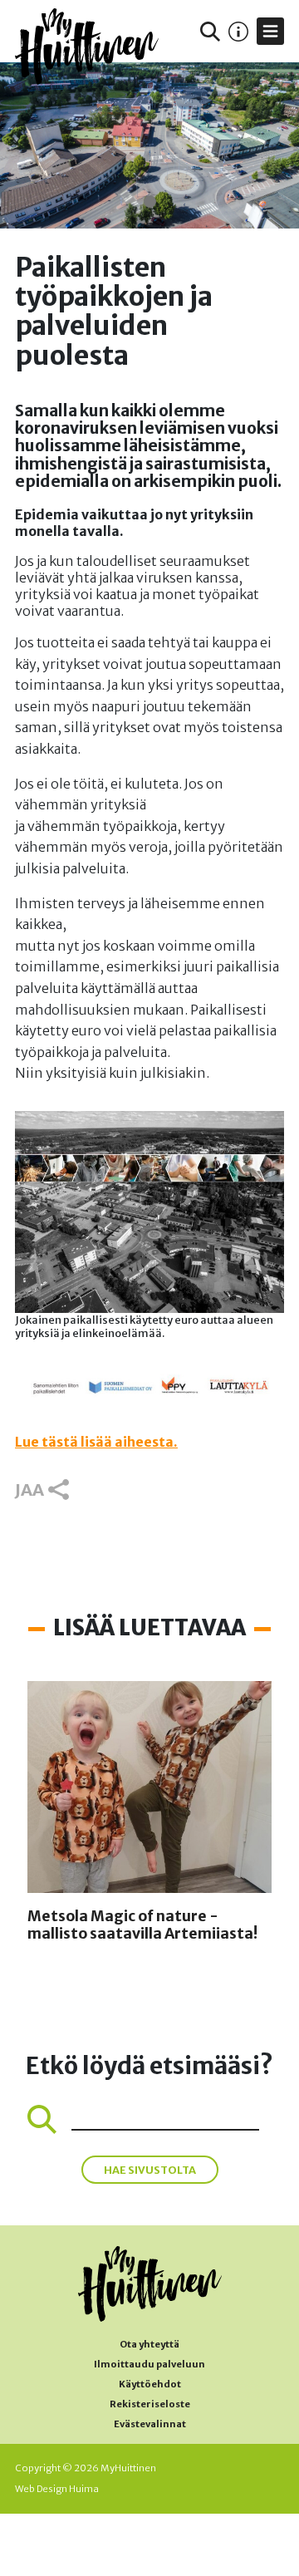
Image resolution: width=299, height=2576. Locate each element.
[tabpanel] (149, 145)
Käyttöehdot (150, 2384)
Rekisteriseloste (150, 2404)
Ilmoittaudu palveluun (149, 2364)
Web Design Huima (57, 2489)
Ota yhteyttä (149, 2344)
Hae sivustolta (150, 2170)
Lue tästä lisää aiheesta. (96, 1442)
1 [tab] (150, 202)
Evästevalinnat (150, 2424)
